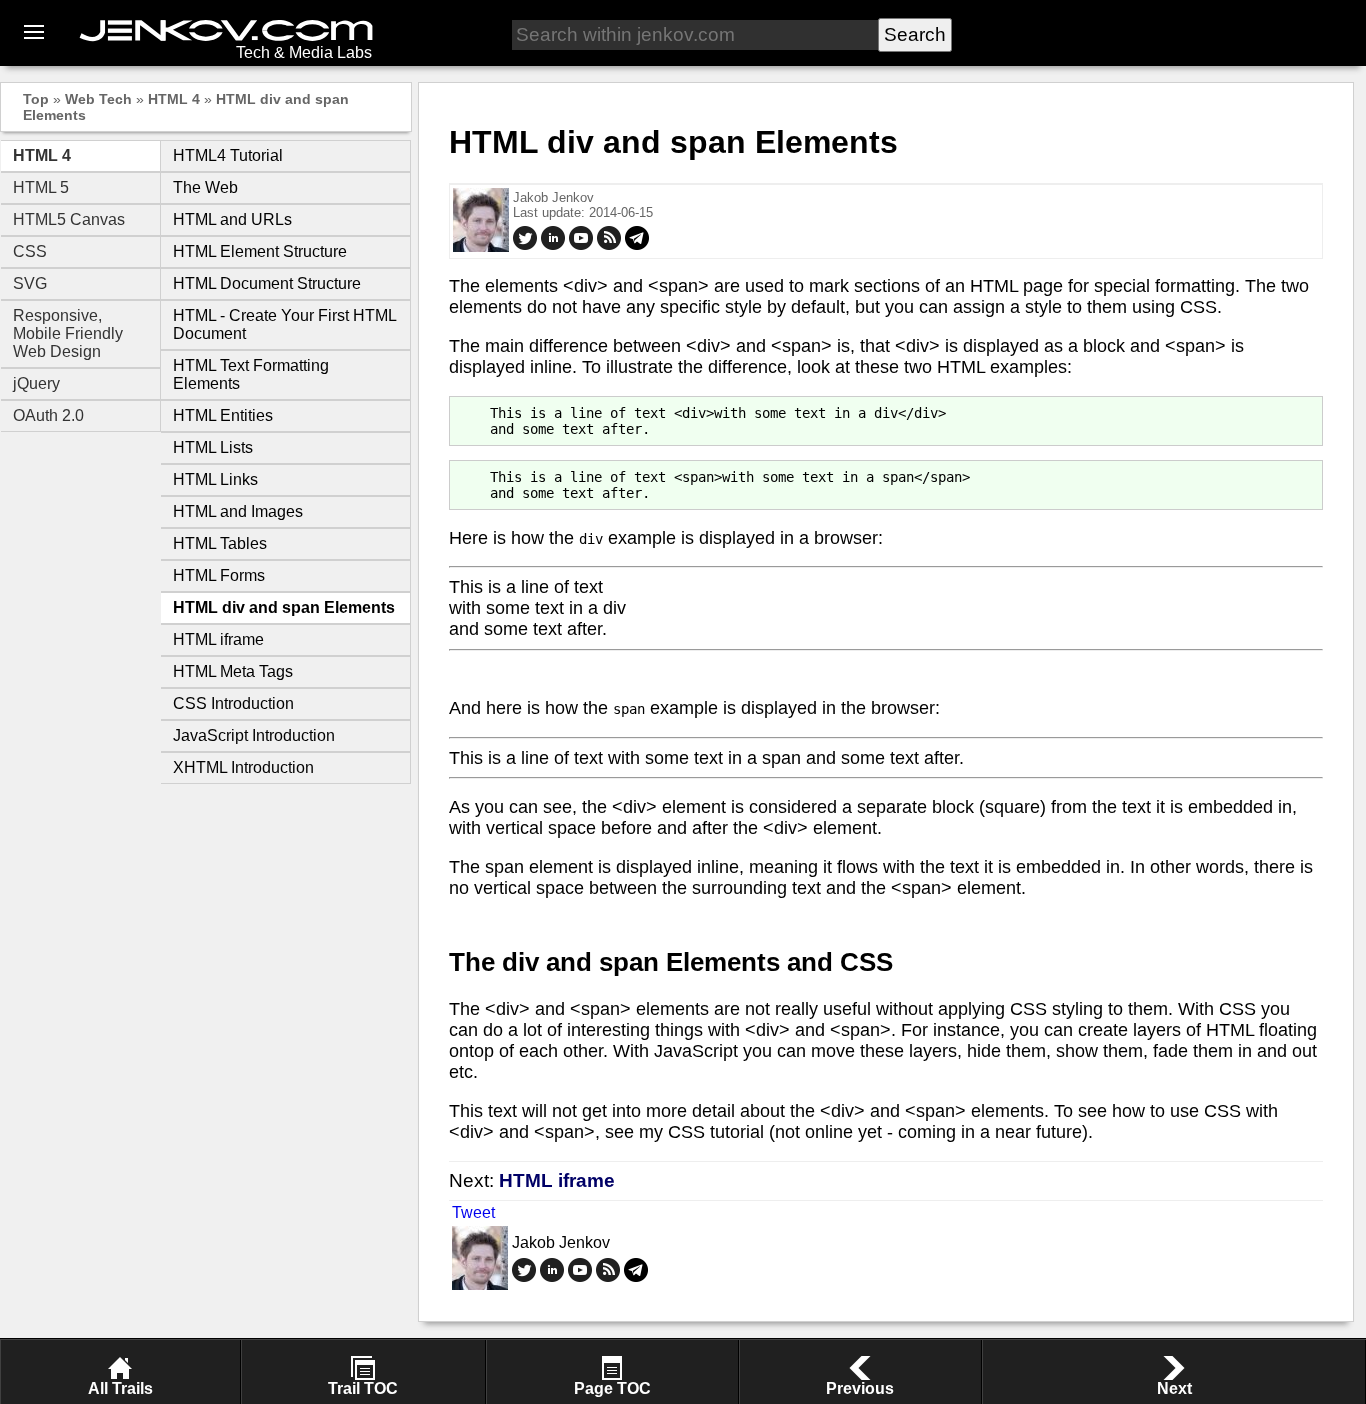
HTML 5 (41, 187)
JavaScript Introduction (254, 735)
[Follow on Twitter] (525, 245)
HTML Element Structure (260, 251)
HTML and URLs (232, 219)
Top (36, 99)
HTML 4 (174, 99)
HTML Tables (220, 543)
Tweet (473, 1212)
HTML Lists (213, 447)
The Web (205, 187)
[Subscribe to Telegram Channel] (637, 245)
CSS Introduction (233, 703)
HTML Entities (223, 415)
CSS (30, 251)
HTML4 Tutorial (228, 155)
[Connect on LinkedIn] (553, 245)
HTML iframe (218, 639)
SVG (30, 283)
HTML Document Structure (267, 283)
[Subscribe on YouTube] (581, 245)
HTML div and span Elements (284, 607)
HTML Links (215, 479)
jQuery (36, 383)
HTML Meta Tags (233, 671)
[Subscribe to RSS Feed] (609, 245)
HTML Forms (219, 575)
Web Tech (98, 99)
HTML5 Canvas (69, 219)
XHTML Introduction (243, 767)
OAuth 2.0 (48, 415)
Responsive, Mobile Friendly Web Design (68, 333)
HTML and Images (238, 511)
